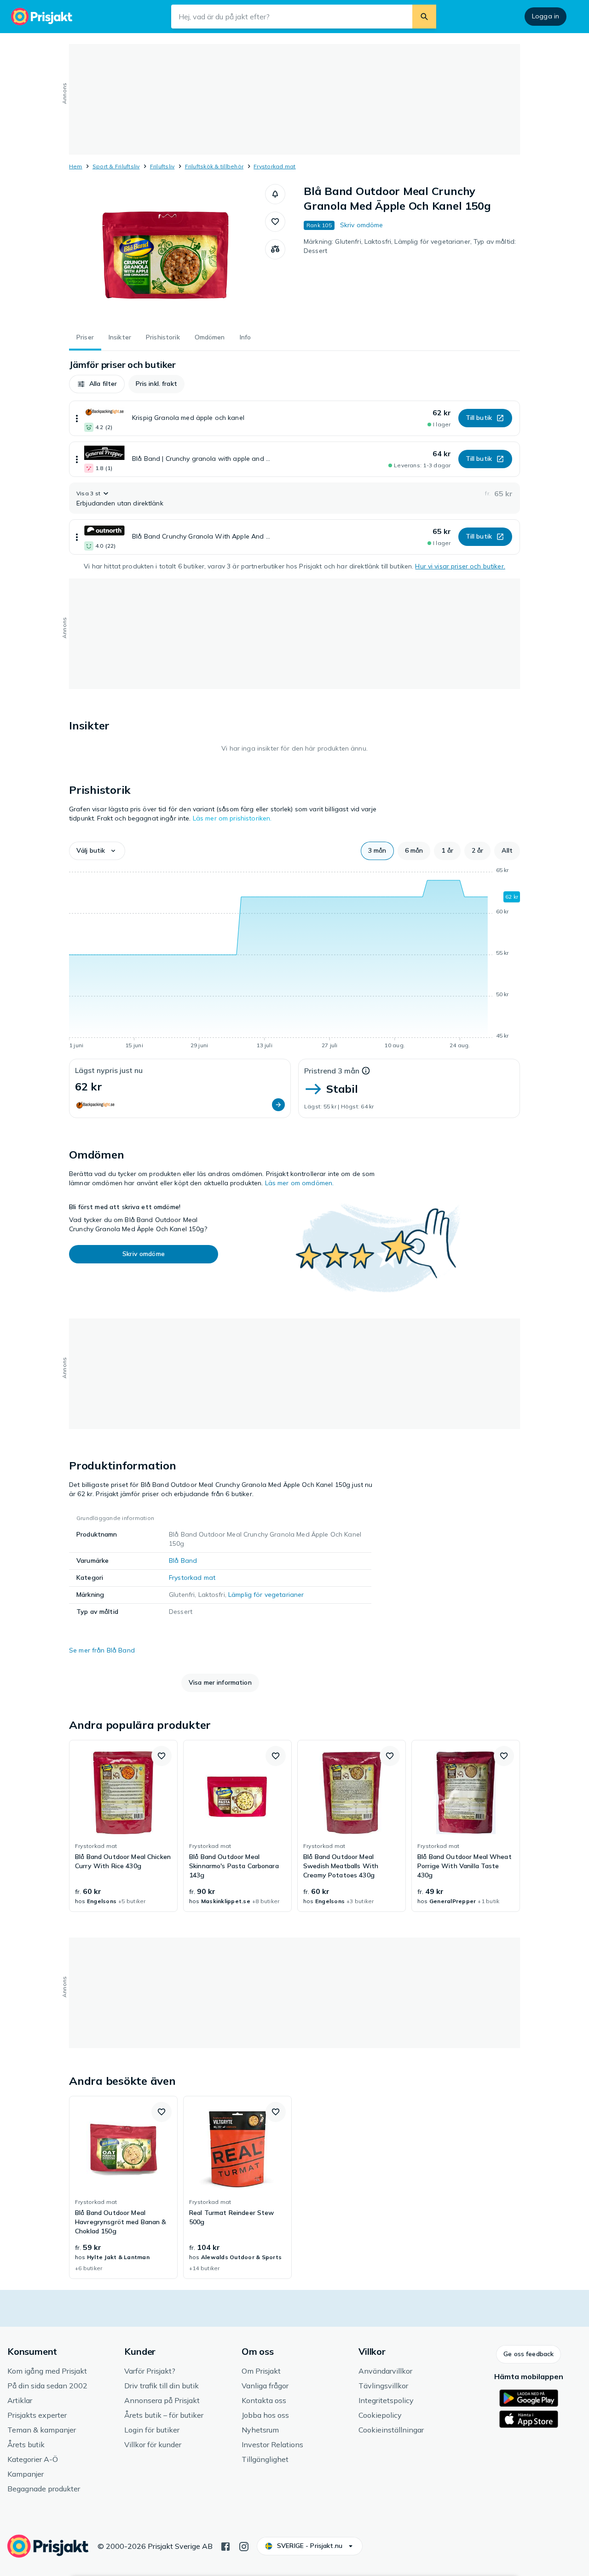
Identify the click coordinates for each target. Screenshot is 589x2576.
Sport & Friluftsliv (116, 166)
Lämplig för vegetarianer (266, 1595)
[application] (294, 959)
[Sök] (424, 17)
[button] (275, 194)
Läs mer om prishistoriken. (232, 818)
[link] (123, 1826)
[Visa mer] (77, 418)
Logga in (546, 16)
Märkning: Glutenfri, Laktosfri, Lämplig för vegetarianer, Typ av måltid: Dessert (410, 246)
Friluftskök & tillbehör (214, 166)
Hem (76, 166)
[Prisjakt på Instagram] (244, 2546)
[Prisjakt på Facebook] (225, 2546)
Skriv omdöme (362, 225)
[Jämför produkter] (275, 249)
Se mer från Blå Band (102, 1650)
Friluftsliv (162, 166)
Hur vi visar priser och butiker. (460, 566)
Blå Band (183, 1561)
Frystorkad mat (274, 166)
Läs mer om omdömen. (300, 1183)
